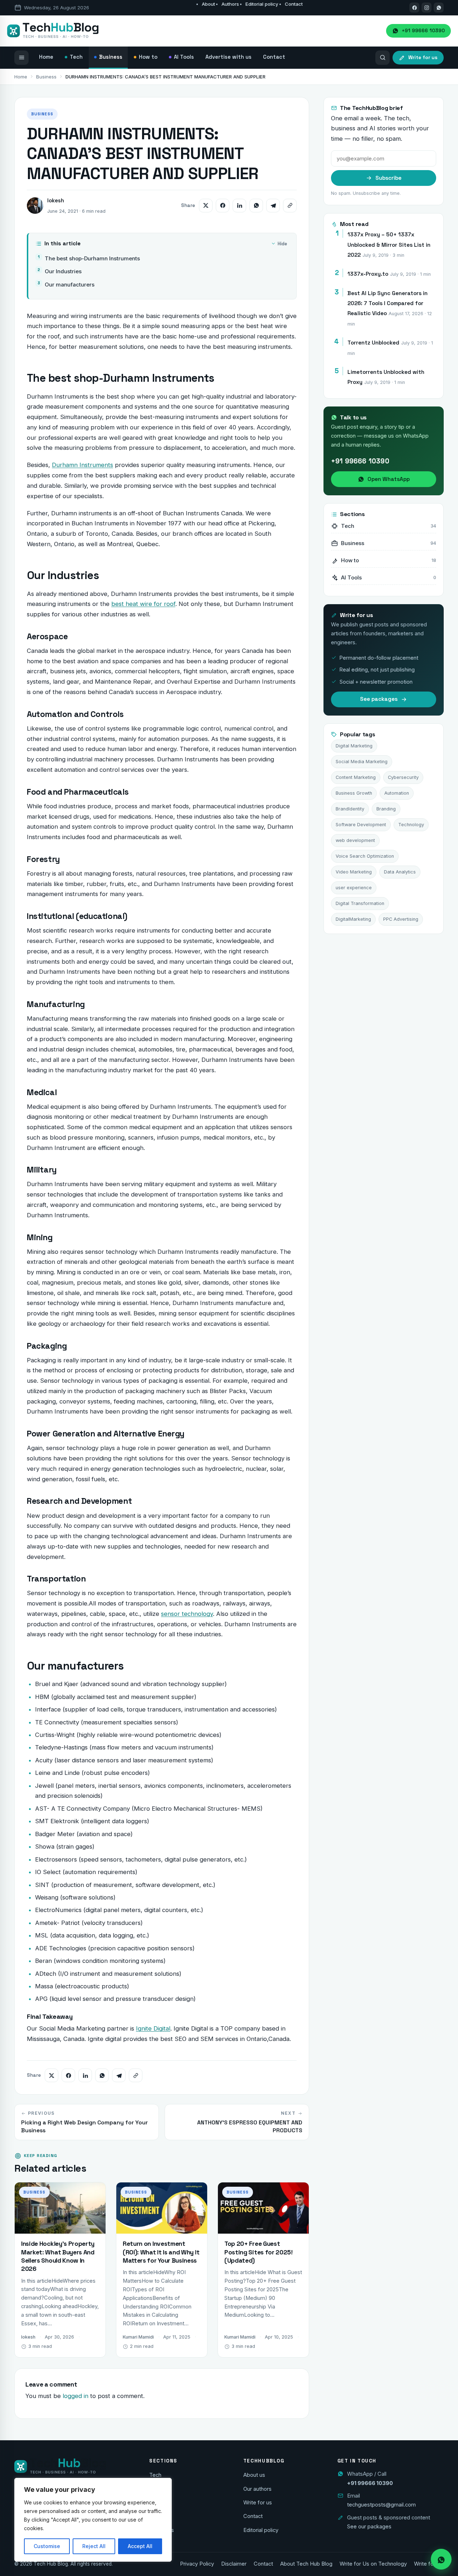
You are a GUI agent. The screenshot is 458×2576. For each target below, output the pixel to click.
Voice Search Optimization (365, 856)
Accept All (140, 2546)
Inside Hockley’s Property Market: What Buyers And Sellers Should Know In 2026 (58, 2256)
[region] (93, 2520)
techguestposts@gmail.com (381, 2505)
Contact (294, 4)
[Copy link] (290, 206)
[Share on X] (206, 206)
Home (21, 77)
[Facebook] (414, 8)
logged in (75, 2396)
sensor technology (187, 1614)
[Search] (383, 58)
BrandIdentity (350, 809)
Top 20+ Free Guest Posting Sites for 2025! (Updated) (259, 2252)
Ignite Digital (153, 2028)
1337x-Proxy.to (368, 274)
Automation (397, 793)
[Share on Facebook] (223, 206)
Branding (386, 809)
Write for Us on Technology (373, 2564)
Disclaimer (234, 2564)
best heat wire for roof (143, 604)
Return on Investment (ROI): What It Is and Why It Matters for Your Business (161, 2252)
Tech (155, 2475)
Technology (411, 825)
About (208, 4)
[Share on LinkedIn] (239, 206)
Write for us (258, 2503)
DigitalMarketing (353, 919)
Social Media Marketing (362, 762)
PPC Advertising (401, 919)
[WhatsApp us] (439, 8)
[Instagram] (427, 8)
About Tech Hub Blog (306, 2564)
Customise (47, 2546)
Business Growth (354, 793)
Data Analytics (400, 872)
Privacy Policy (197, 2564)
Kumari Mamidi (138, 2337)
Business (46, 77)
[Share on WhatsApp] (256, 206)
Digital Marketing (354, 746)
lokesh (56, 200)
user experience (354, 888)
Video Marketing (354, 872)
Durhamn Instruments (82, 465)
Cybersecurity (403, 777)
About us (254, 2475)
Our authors (257, 2489)
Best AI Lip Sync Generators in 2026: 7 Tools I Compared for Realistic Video (388, 303)
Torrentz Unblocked (373, 343)
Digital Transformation (360, 903)
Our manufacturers (70, 285)
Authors (230, 4)
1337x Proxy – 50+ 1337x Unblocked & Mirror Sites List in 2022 (389, 245)
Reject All (94, 2546)
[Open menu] (21, 58)
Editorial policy (262, 4)
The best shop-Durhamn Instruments (92, 258)
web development (355, 840)
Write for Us (429, 2564)
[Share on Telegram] (273, 206)
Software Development (361, 825)
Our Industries (63, 271)
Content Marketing (356, 777)
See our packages (369, 2527)
